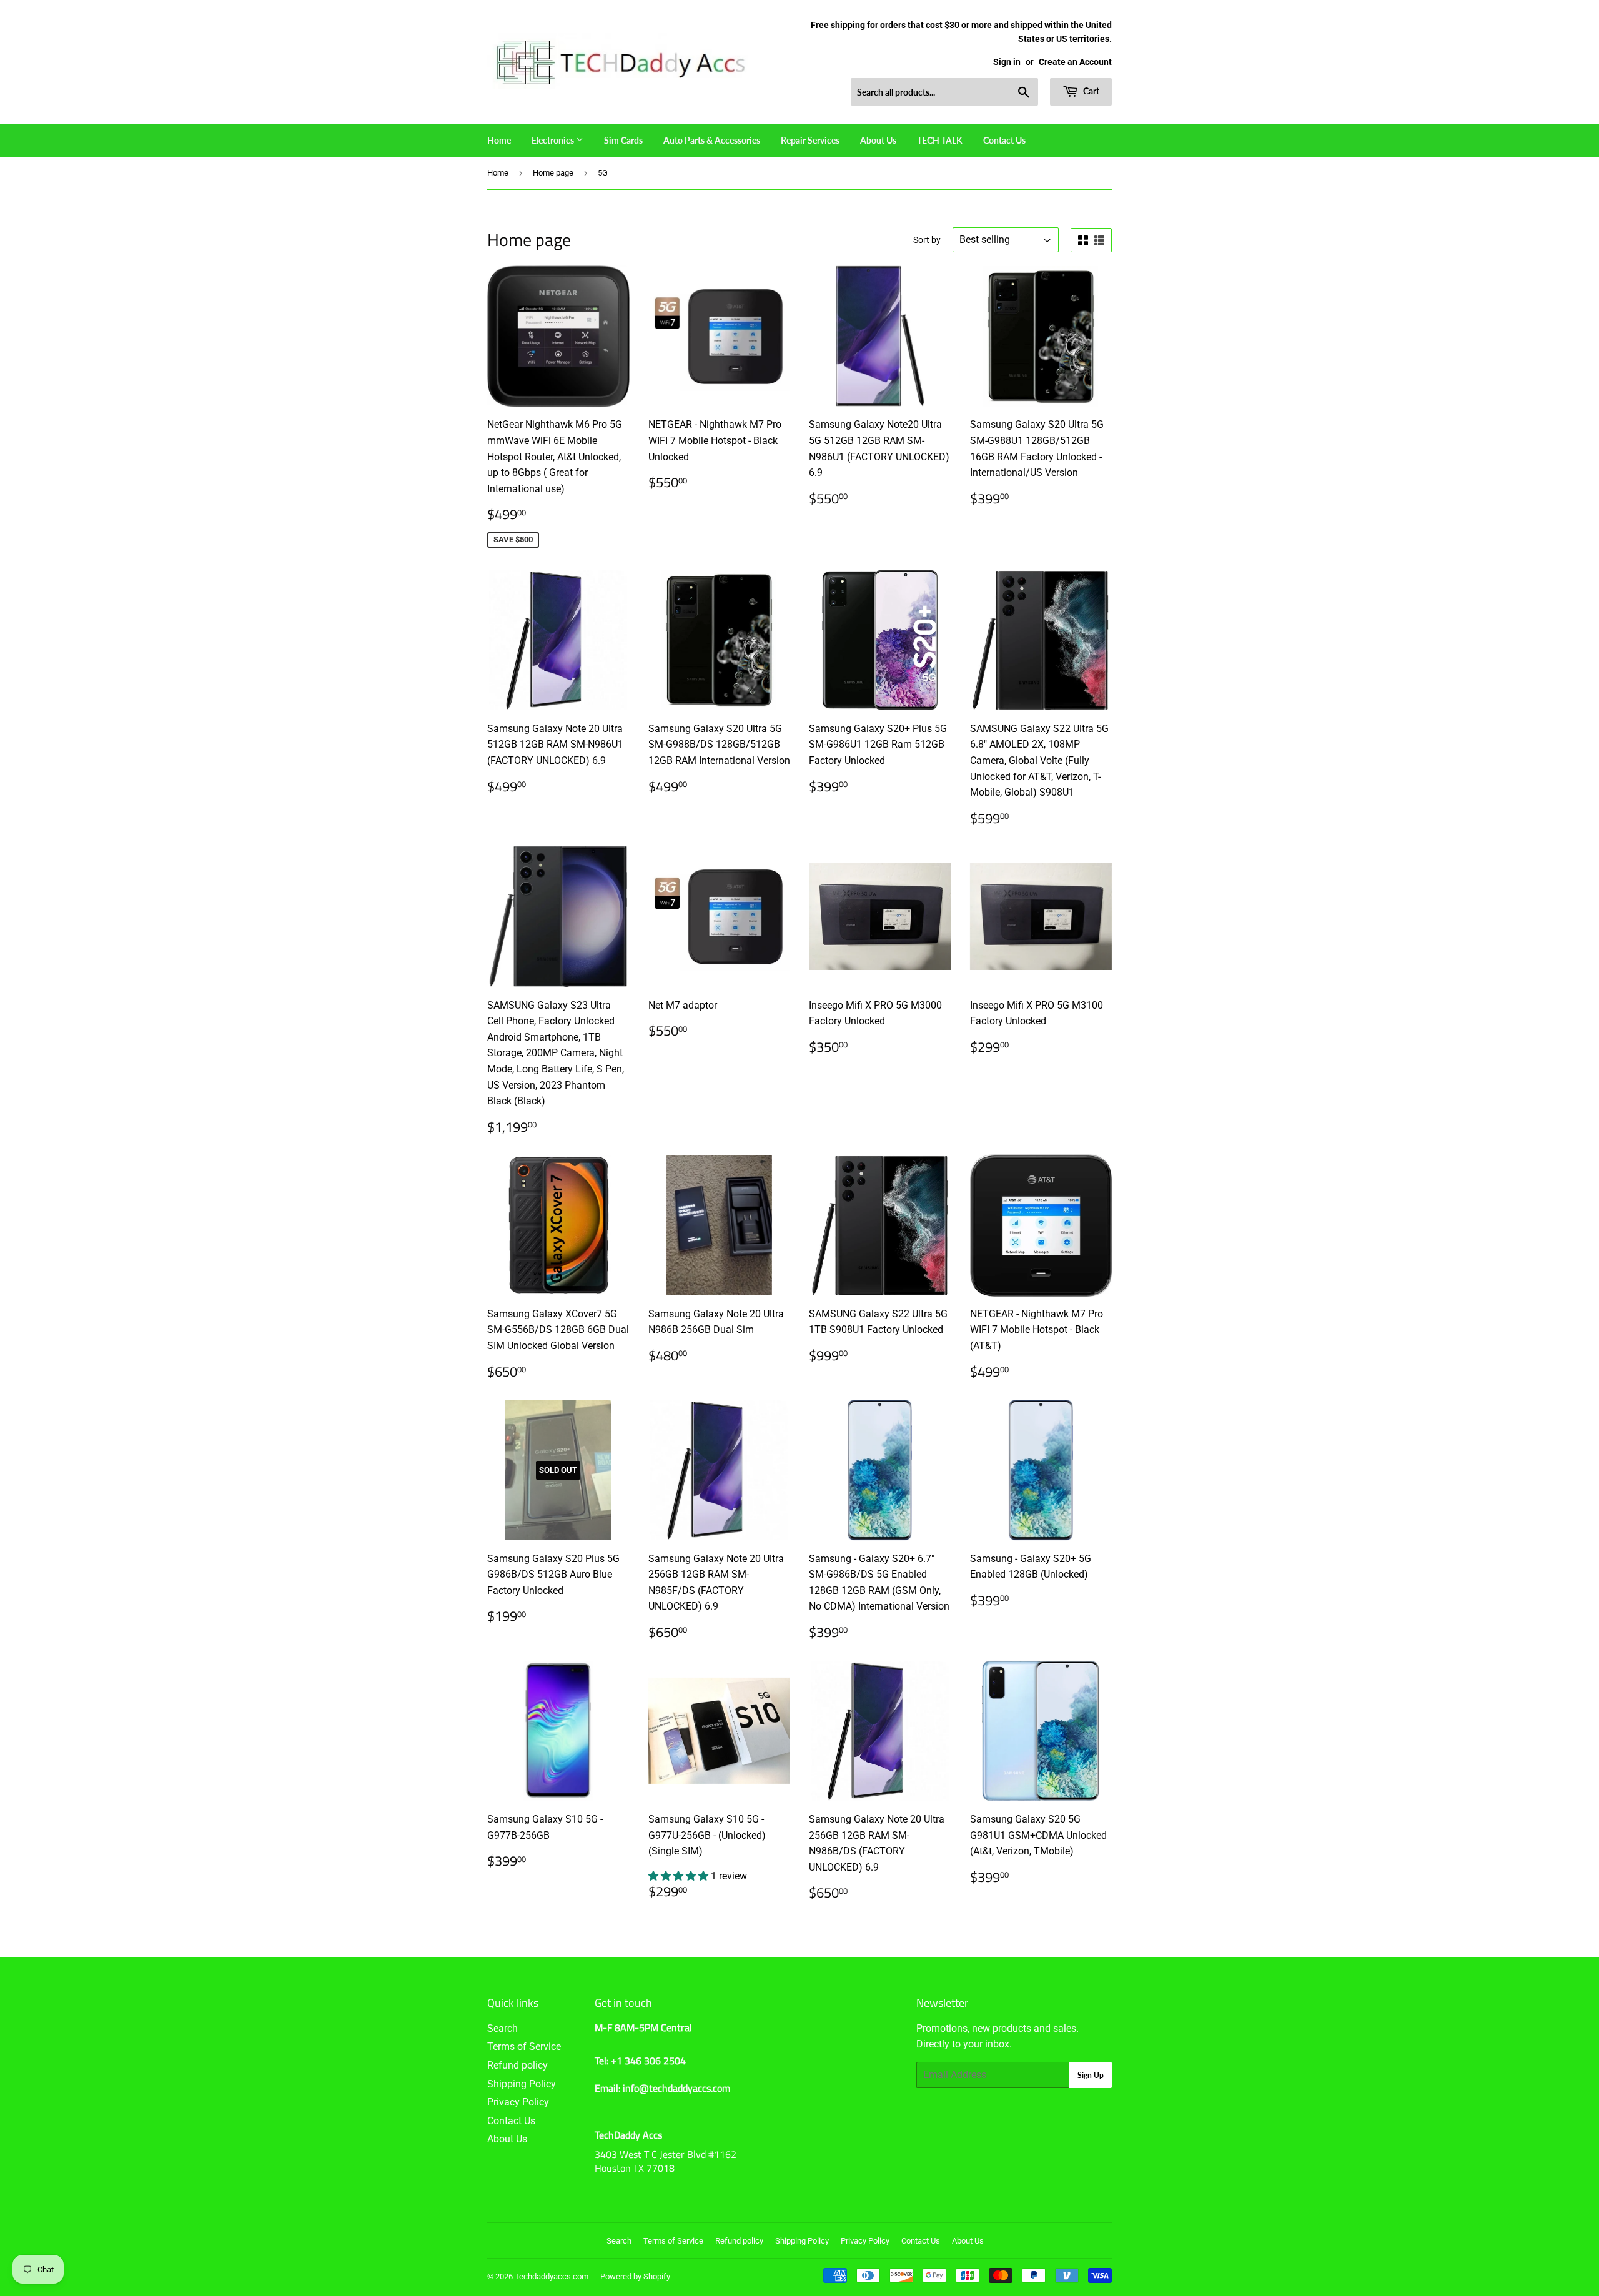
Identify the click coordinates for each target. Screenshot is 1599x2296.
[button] (680, 1876)
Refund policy (517, 2065)
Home (499, 140)
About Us (878, 140)
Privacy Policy (518, 2102)
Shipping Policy (522, 2084)
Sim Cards (623, 140)
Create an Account (1075, 62)
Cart (1090, 91)
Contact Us (1004, 140)
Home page (553, 173)
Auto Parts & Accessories (712, 140)
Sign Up (1091, 2075)
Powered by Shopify (635, 2276)
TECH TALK (940, 140)
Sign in (1007, 62)
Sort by (927, 240)
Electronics (554, 140)
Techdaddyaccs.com (552, 2276)
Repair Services (810, 140)
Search (502, 2028)
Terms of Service (524, 2046)
